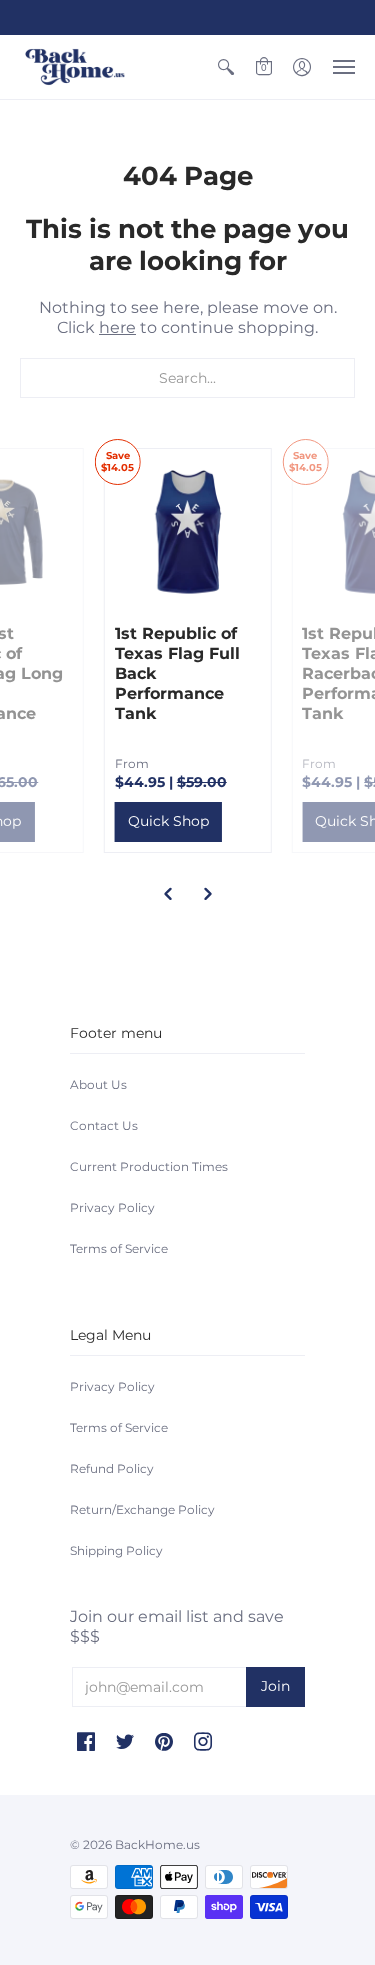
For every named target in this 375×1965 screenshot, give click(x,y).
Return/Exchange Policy (142, 1509)
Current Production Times (149, 1166)
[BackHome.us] (75, 67)
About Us (98, 1084)
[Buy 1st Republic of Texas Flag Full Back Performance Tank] (188, 532)
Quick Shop (168, 821)
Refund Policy (112, 1468)
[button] (226, 67)
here (117, 327)
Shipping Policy (116, 1550)
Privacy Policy (112, 1207)
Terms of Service (119, 1248)
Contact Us (104, 1125)
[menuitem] (226, 67)
